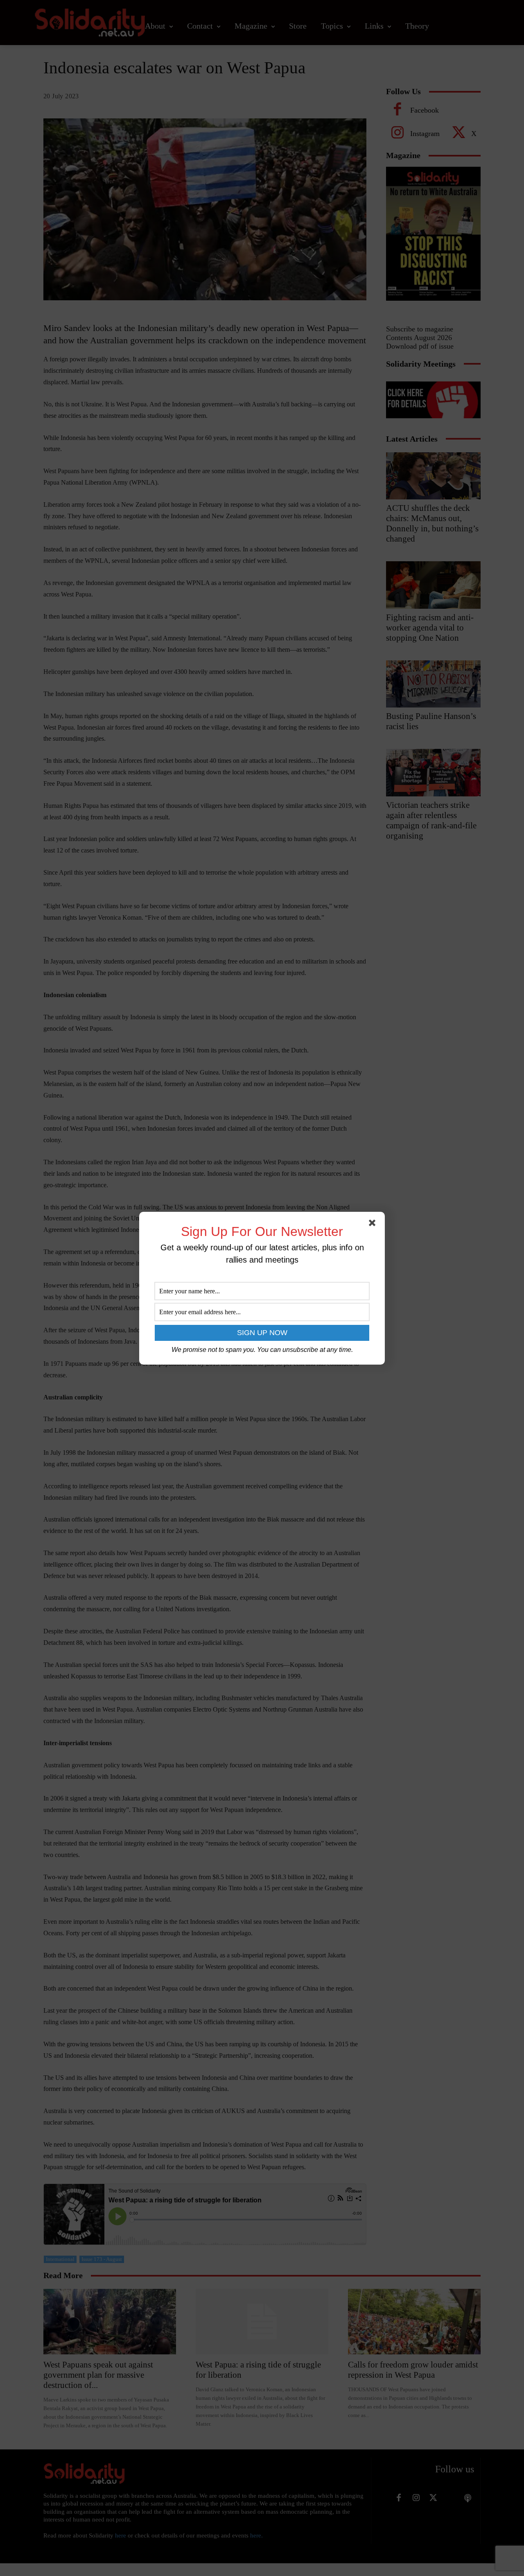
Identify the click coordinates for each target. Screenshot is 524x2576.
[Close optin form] (374, 1225)
